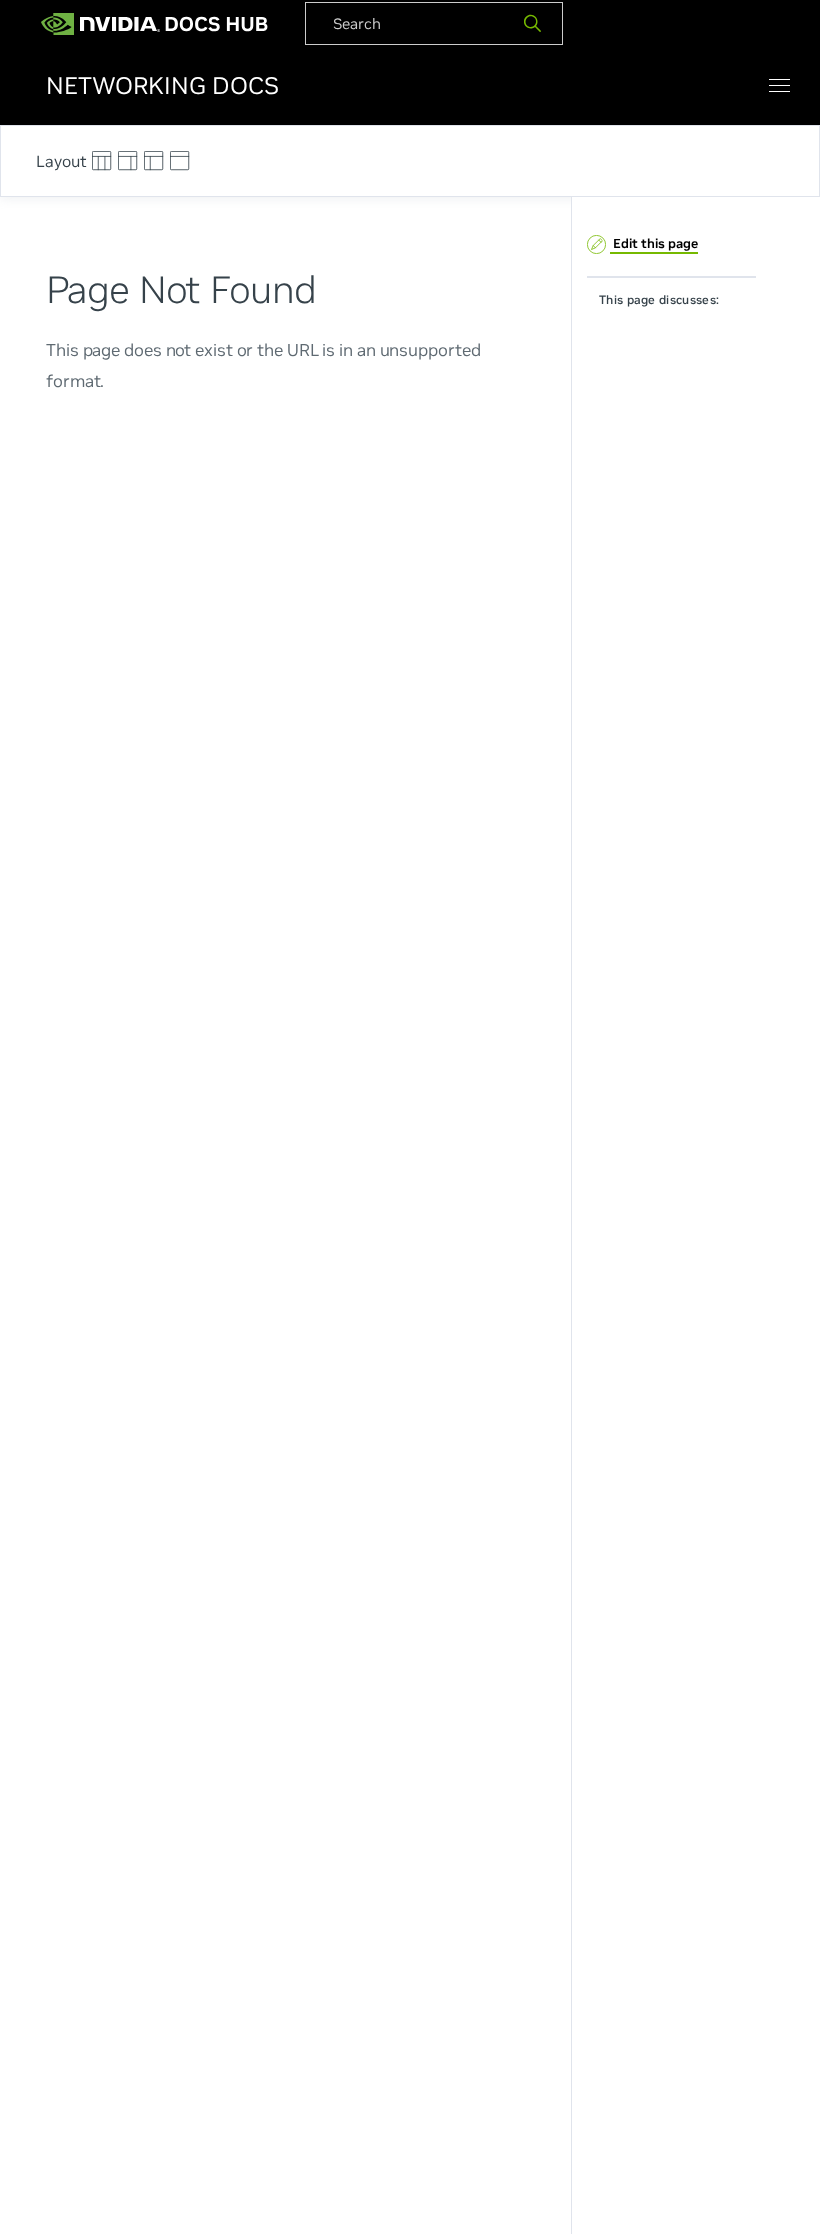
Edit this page (654, 243)
